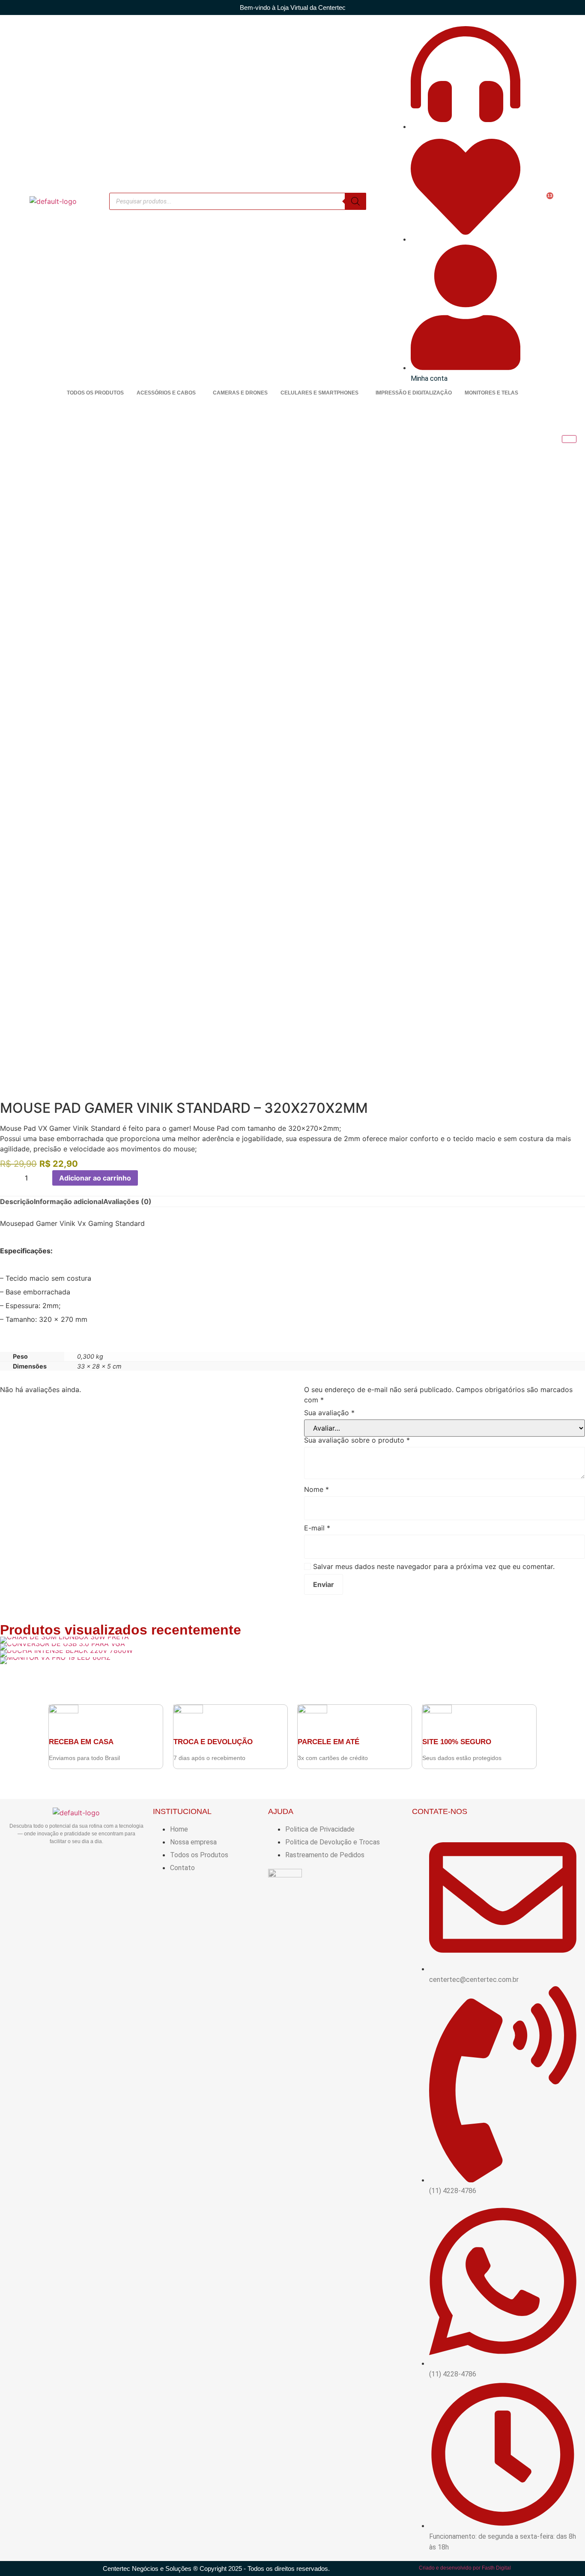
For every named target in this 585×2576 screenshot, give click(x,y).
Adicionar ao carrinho (95, 1178)
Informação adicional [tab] (69, 1201)
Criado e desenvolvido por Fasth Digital (465, 2568)
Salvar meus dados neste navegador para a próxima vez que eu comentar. (434, 1566)
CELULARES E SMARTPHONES (319, 393)
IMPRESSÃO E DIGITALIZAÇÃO (414, 393)
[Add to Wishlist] (147, 1178)
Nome (316, 1489)
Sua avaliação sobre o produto (357, 1440)
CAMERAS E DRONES (240, 393)
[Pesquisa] (355, 201)
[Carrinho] (546, 201)
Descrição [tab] (17, 1201)
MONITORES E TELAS (491, 393)
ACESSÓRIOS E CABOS (166, 393)
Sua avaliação (329, 1413)
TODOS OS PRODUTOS (95, 393)
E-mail (317, 1528)
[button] (168, 393)
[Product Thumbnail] (569, 439)
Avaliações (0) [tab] (127, 1201)
